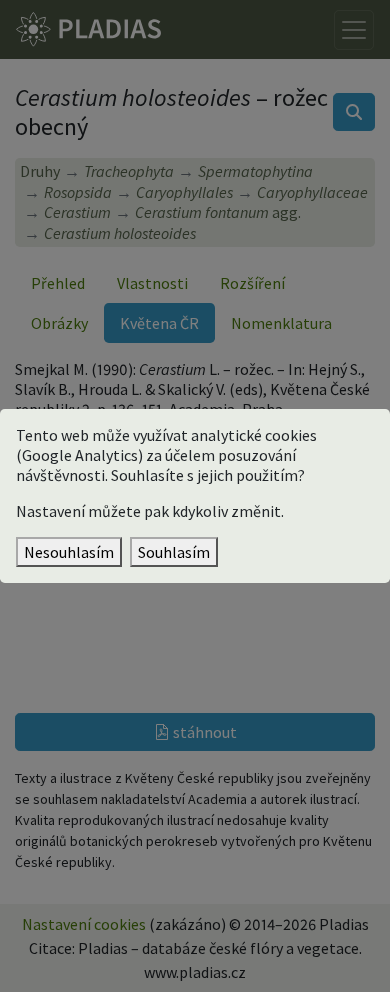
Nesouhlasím (69, 552)
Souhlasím (174, 552)
